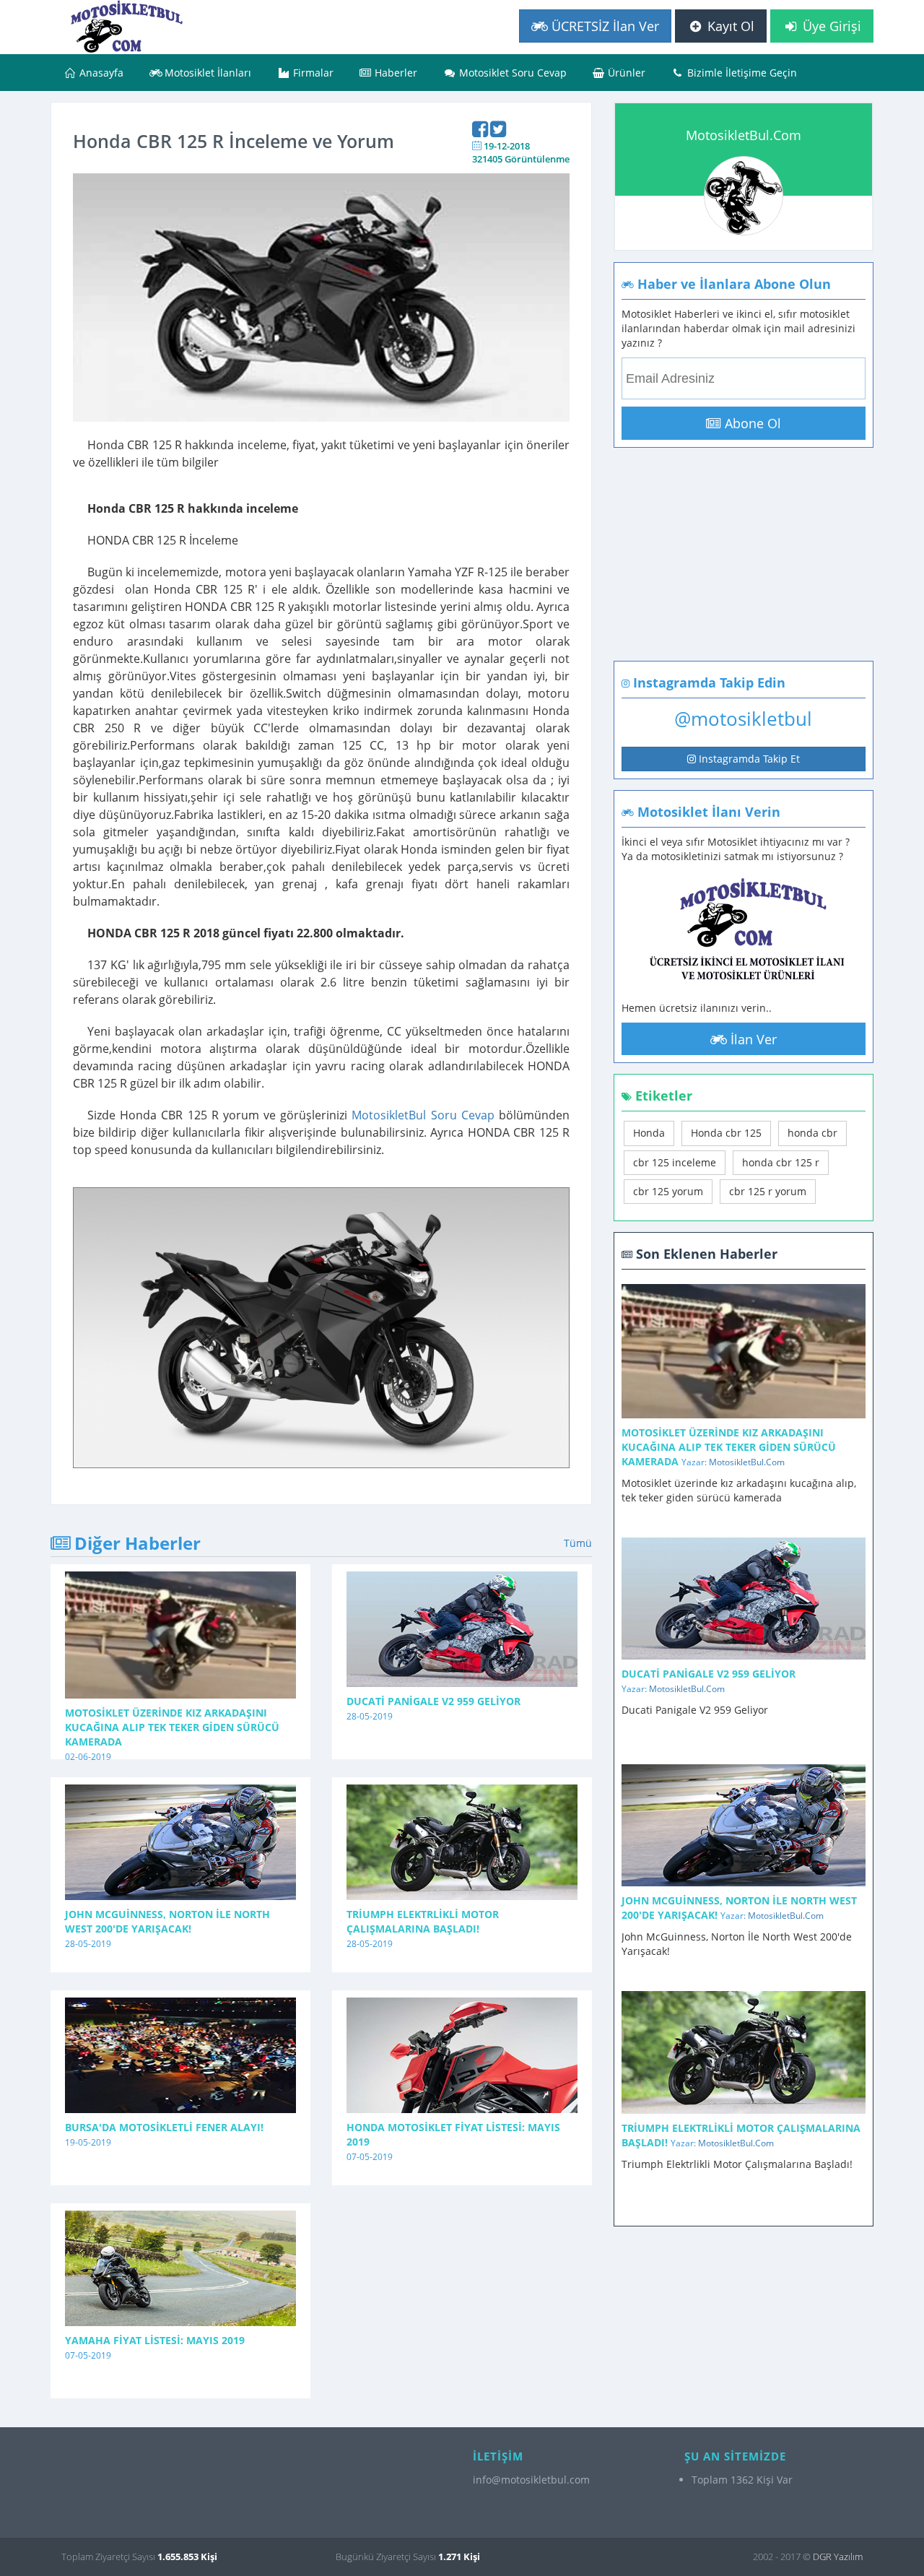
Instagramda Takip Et (748, 759)
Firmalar (312, 73)
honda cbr (812, 1133)
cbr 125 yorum (668, 1191)
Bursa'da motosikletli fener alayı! (164, 2127)
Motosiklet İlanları (206, 73)
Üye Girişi (830, 26)
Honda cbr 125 (726, 1133)
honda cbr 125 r (781, 1162)
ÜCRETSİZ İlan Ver (603, 26)
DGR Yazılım (838, 2557)
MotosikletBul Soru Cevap (423, 1115)
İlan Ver (752, 1039)
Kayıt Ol (729, 26)
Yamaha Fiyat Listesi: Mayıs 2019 (155, 2340)
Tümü (578, 1543)
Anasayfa (100, 73)
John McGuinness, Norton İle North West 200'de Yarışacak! (167, 1921)
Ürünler (625, 73)
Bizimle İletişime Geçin (741, 73)
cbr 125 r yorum (768, 1191)
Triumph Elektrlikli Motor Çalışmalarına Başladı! (423, 1921)
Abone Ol (751, 423)
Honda (649, 1133)
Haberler (395, 73)
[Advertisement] (731, 567)
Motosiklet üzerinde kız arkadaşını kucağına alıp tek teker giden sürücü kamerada (172, 1727)
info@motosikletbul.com (531, 2480)
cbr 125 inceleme (675, 1162)
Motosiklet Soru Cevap (511, 73)
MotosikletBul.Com (744, 135)
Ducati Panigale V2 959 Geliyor (433, 1701)
